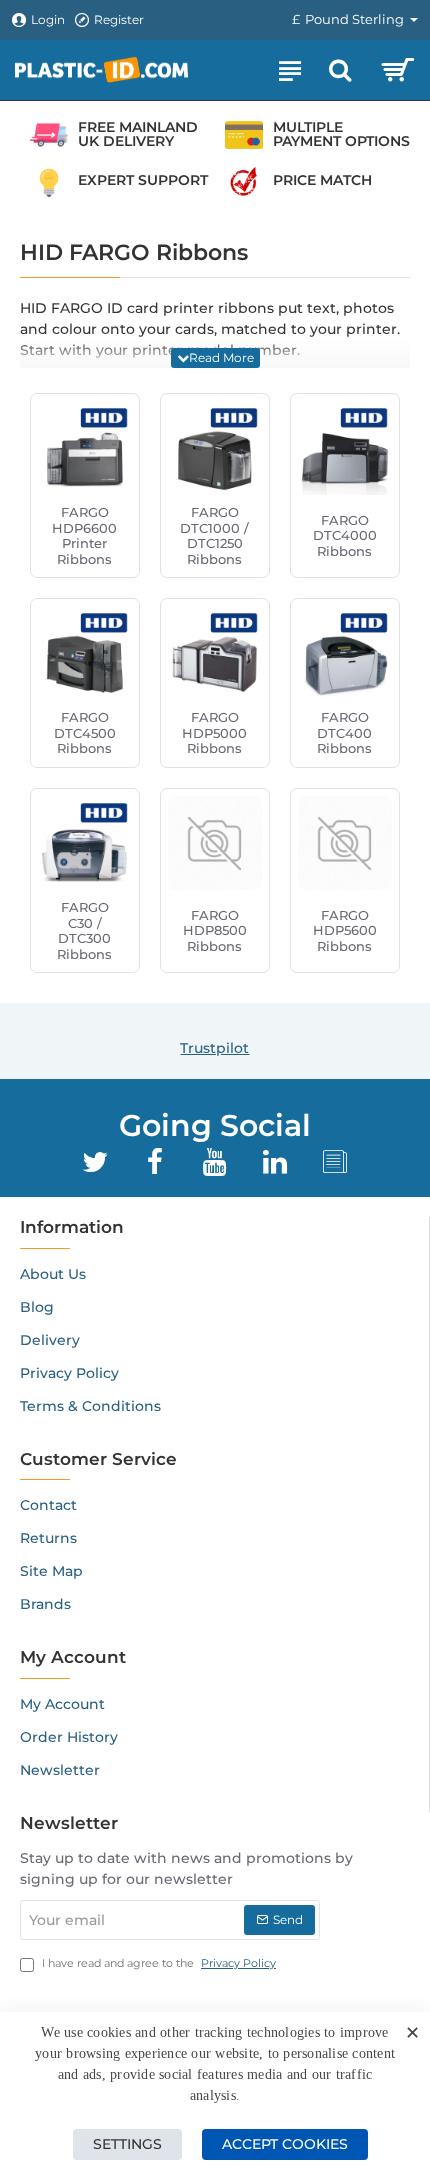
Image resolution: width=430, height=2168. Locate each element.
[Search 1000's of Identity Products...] (340, 70)
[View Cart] (397, 70)
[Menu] (290, 70)
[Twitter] (95, 1162)
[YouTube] (215, 1162)
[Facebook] (155, 1162)
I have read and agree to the (157, 1963)
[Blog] (335, 1162)
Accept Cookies (285, 2144)
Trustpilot (214, 1048)
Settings (127, 2144)
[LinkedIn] (275, 1162)
